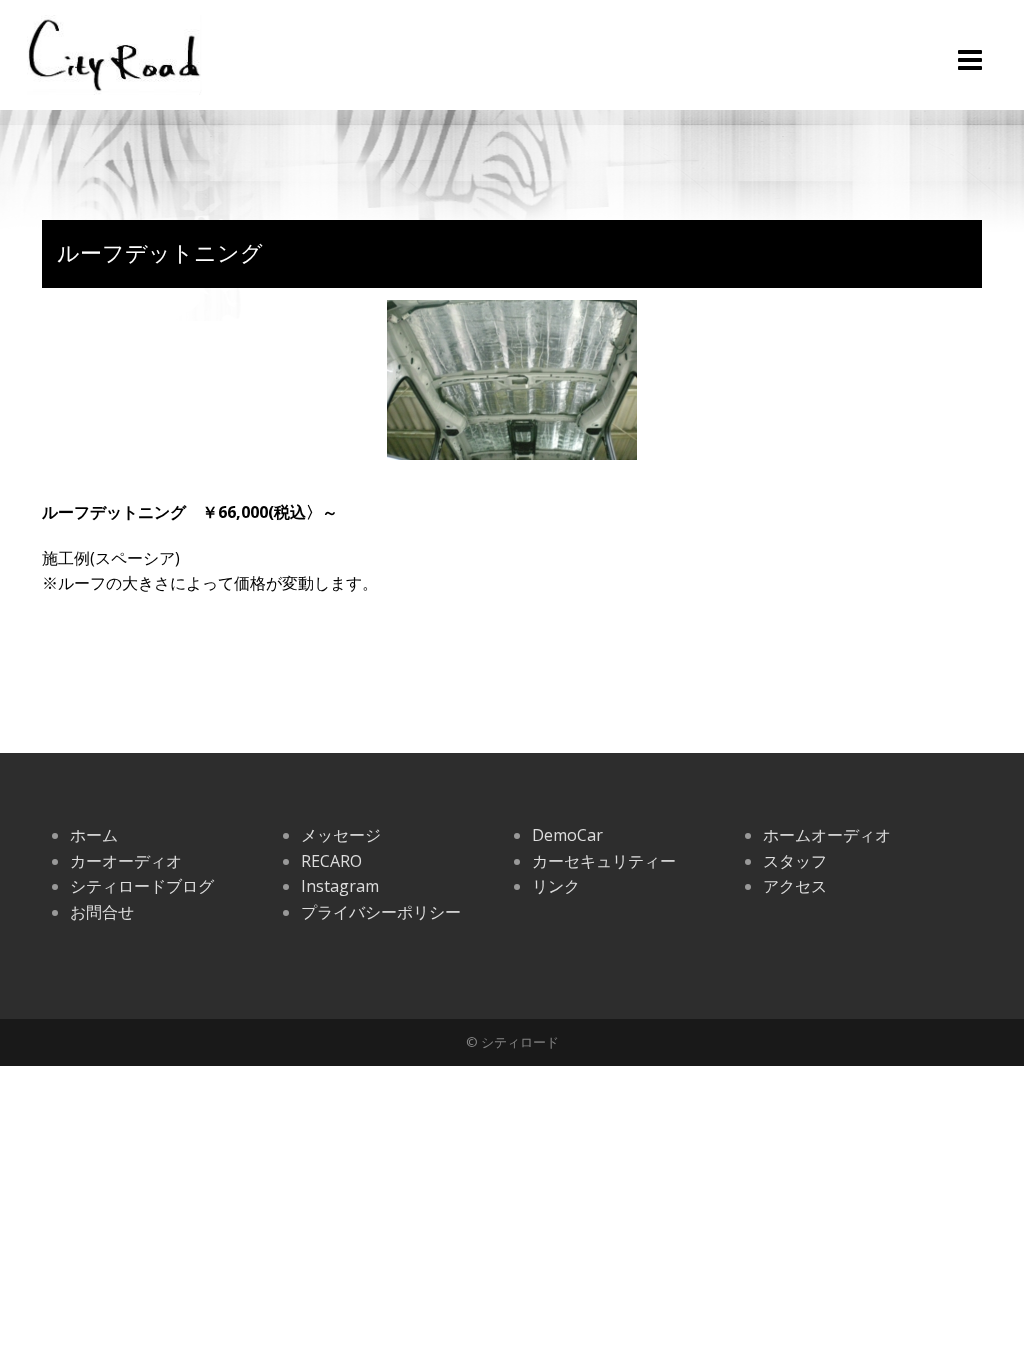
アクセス (795, 886)
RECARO (331, 861)
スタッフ (795, 861)
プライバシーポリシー (381, 912)
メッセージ (341, 835)
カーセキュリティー (604, 861)
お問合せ (102, 912)
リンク (556, 886)
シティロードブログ (142, 886)
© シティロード (512, 1042)
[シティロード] (114, 53)
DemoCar (567, 835)
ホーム (94, 835)
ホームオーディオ (827, 835)
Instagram (340, 886)
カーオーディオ (126, 861)
